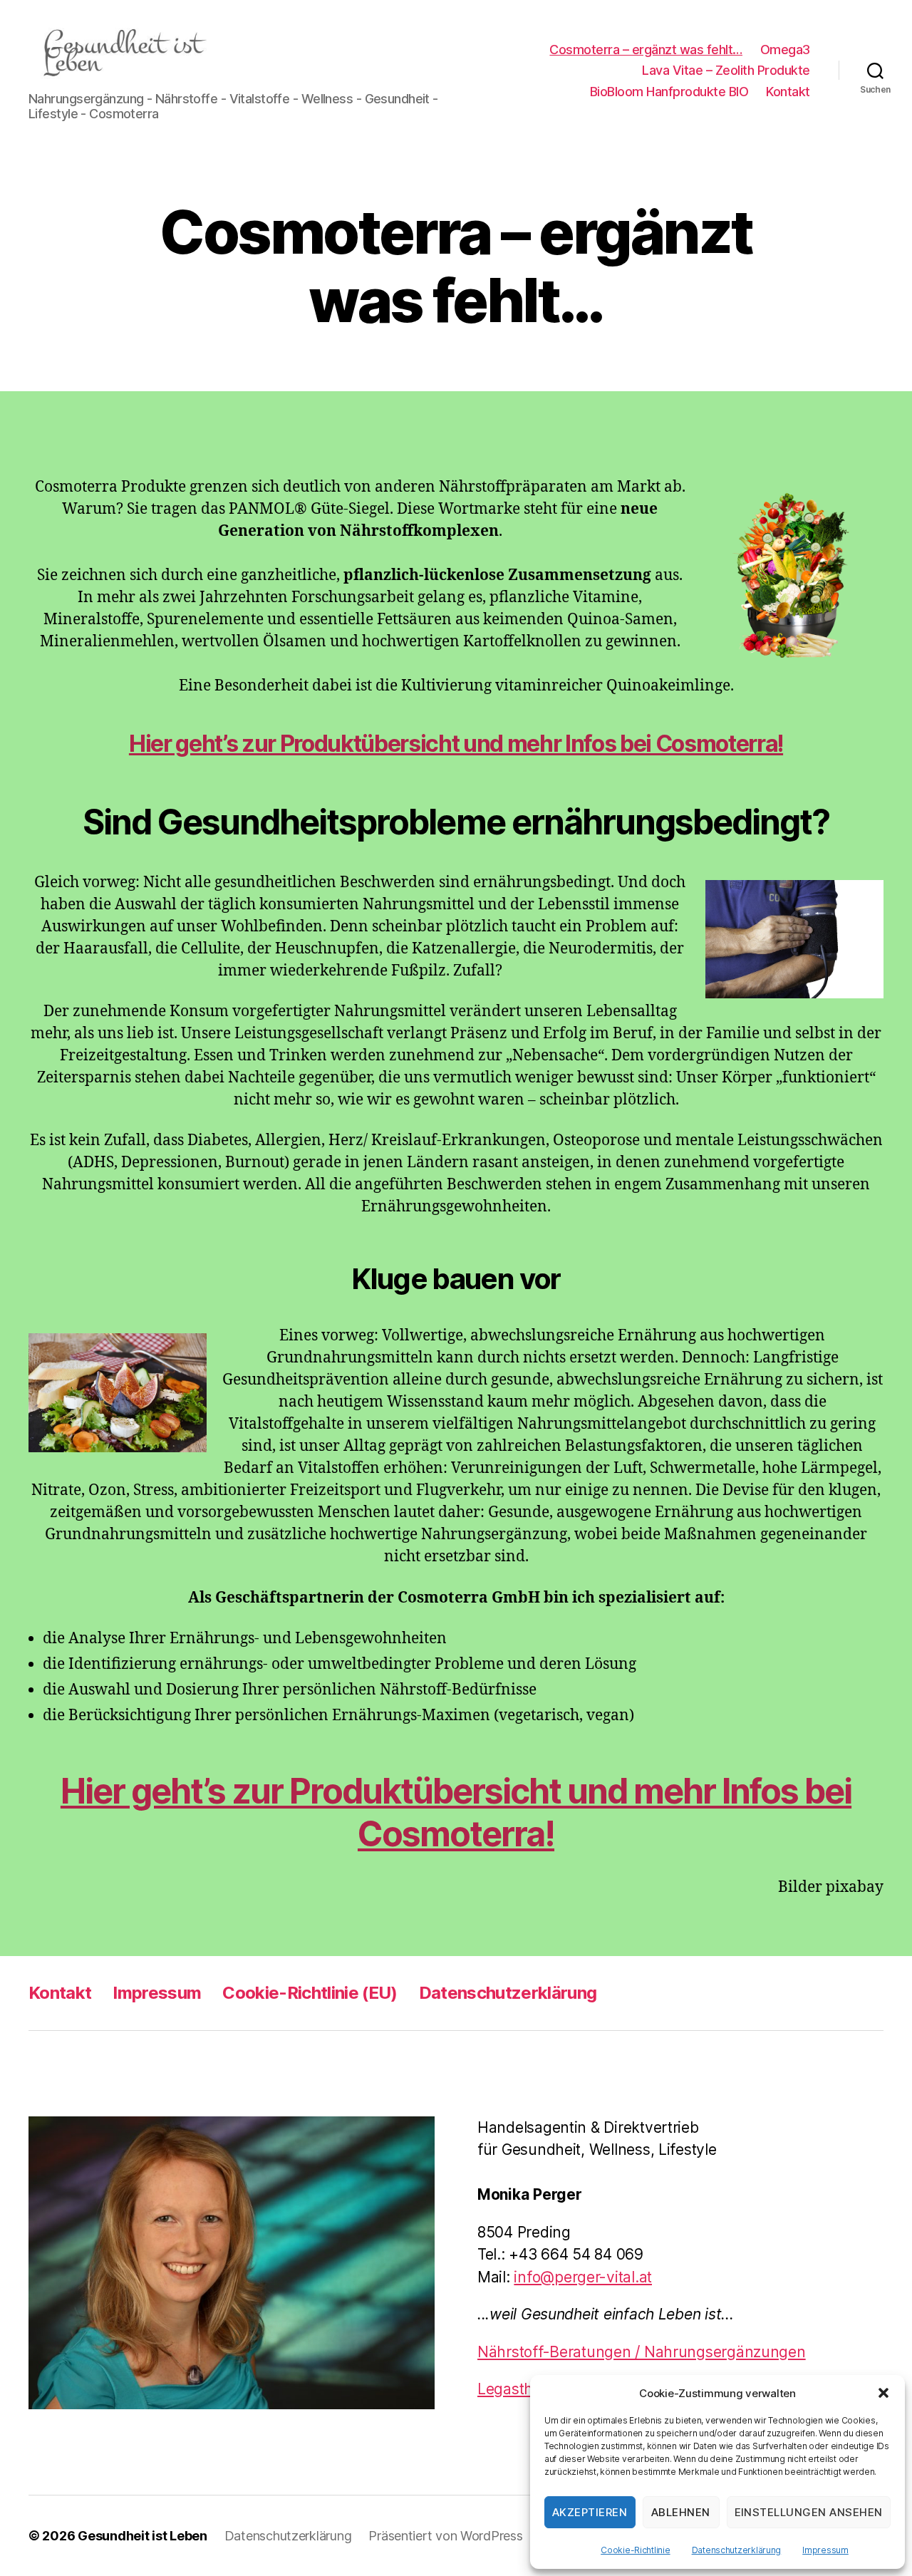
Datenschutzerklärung (737, 2550)
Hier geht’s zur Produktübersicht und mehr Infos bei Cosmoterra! (456, 744)
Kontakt (788, 92)
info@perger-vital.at (583, 2277)
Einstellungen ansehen (809, 2512)
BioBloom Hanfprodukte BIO (669, 92)
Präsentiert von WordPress (445, 2536)
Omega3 (785, 50)
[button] (883, 2393)
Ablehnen (681, 2512)
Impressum (825, 2550)
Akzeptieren (590, 2512)
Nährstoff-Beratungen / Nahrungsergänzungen (642, 2352)
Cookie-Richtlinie (635, 2550)
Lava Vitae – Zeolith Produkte (726, 70)
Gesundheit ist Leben (142, 2536)
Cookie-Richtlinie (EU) (310, 1993)
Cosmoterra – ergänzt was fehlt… (646, 50)
